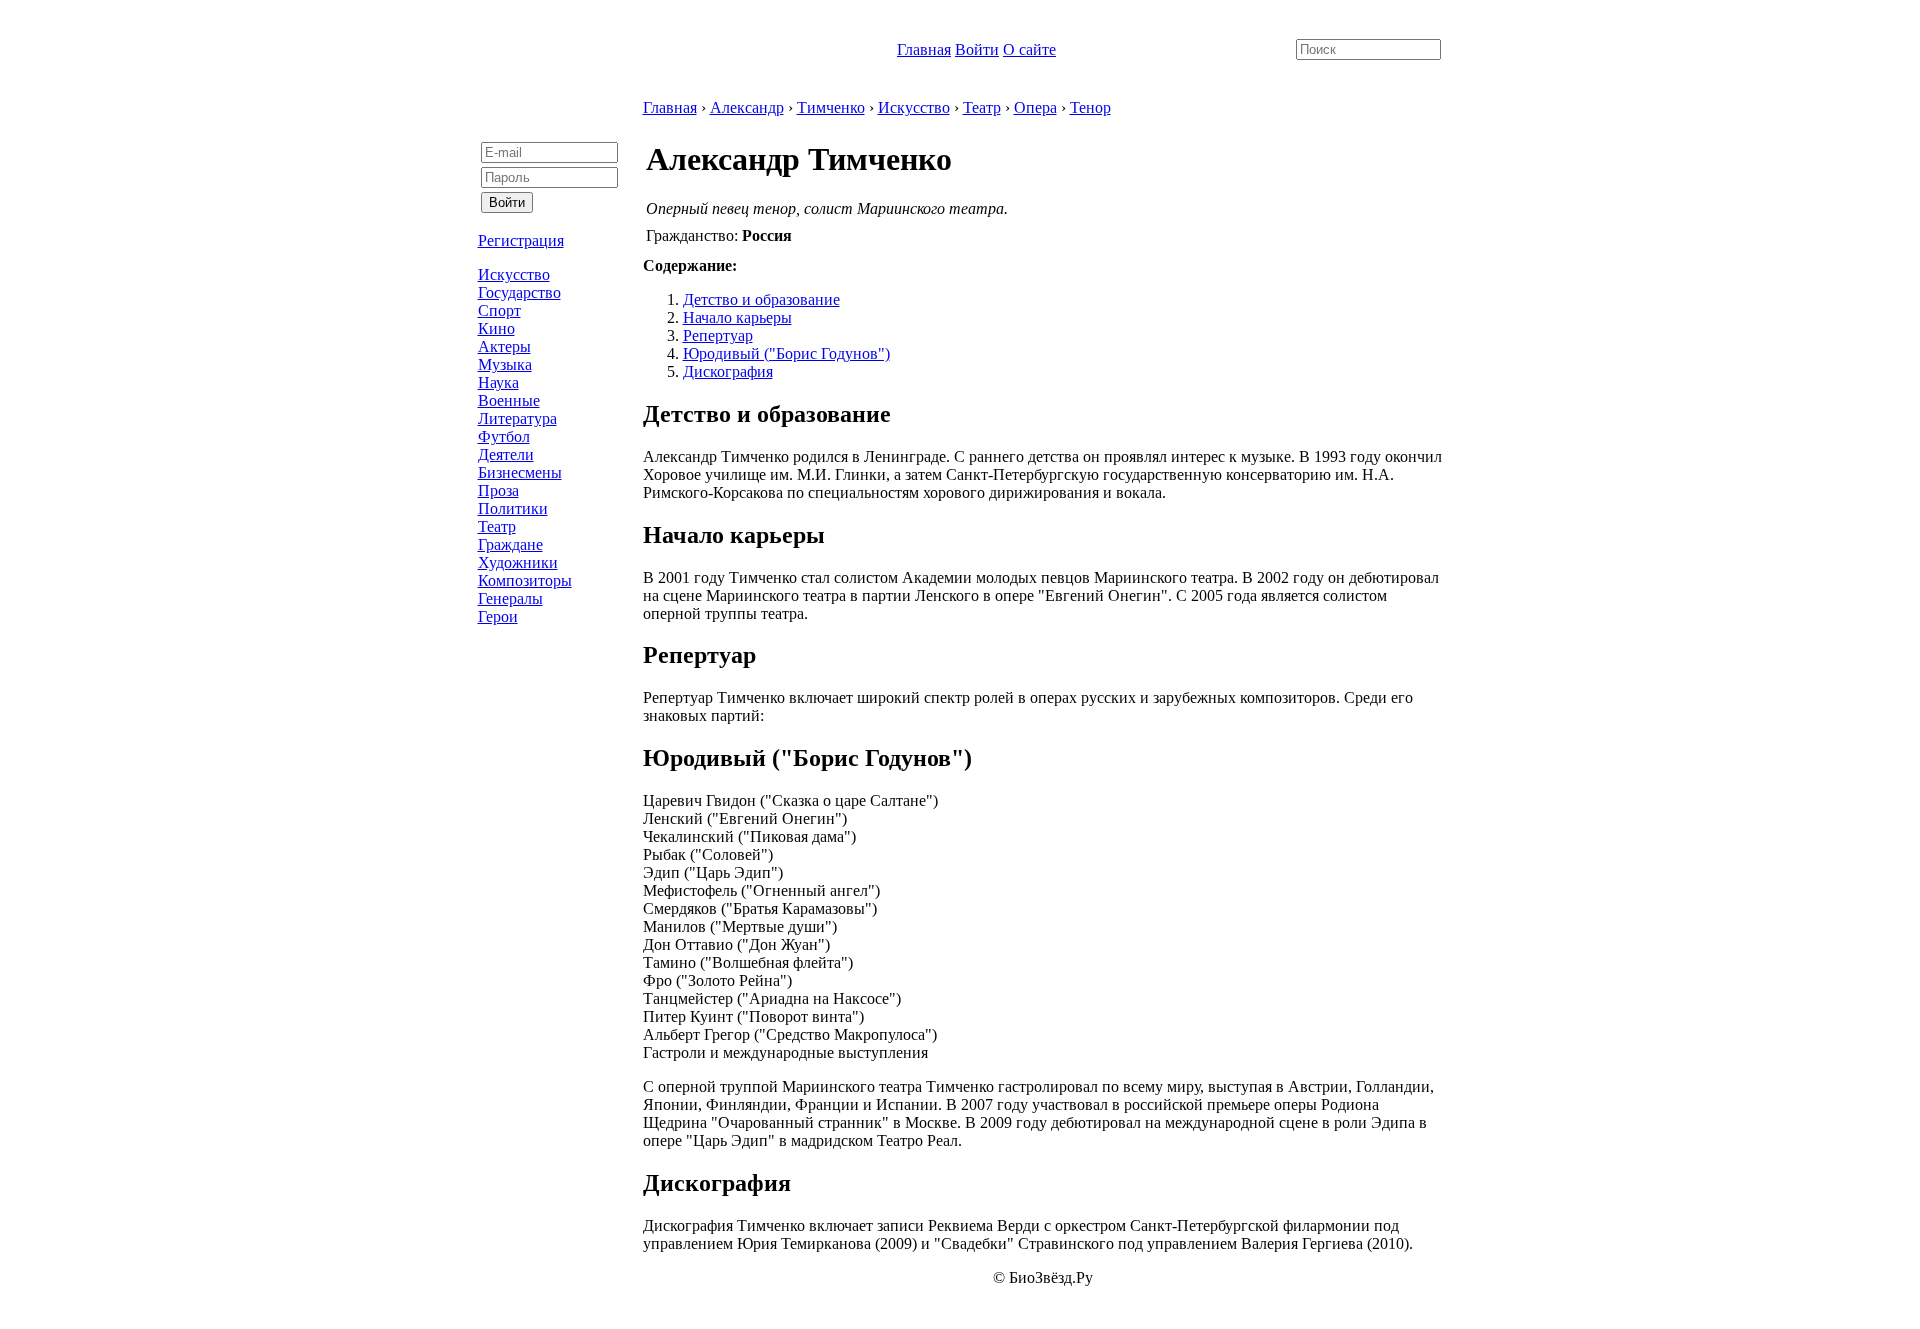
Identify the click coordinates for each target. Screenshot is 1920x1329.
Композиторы (525, 580)
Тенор (1090, 107)
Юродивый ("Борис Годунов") (786, 353)
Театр (497, 526)
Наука (498, 382)
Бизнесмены (520, 472)
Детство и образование (761, 299)
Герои (498, 616)
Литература (517, 418)
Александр (747, 107)
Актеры (504, 346)
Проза (498, 490)
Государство (519, 292)
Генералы (510, 598)
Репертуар (718, 335)
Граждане (510, 544)
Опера (1035, 107)
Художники (518, 562)
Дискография (728, 371)
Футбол (504, 436)
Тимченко (831, 107)
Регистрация (521, 240)
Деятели (506, 454)
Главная (924, 49)
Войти (977, 49)
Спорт (499, 310)
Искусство (514, 274)
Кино (496, 328)
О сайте (1029, 49)
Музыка (505, 364)
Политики (513, 508)
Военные (509, 400)
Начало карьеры (737, 317)
